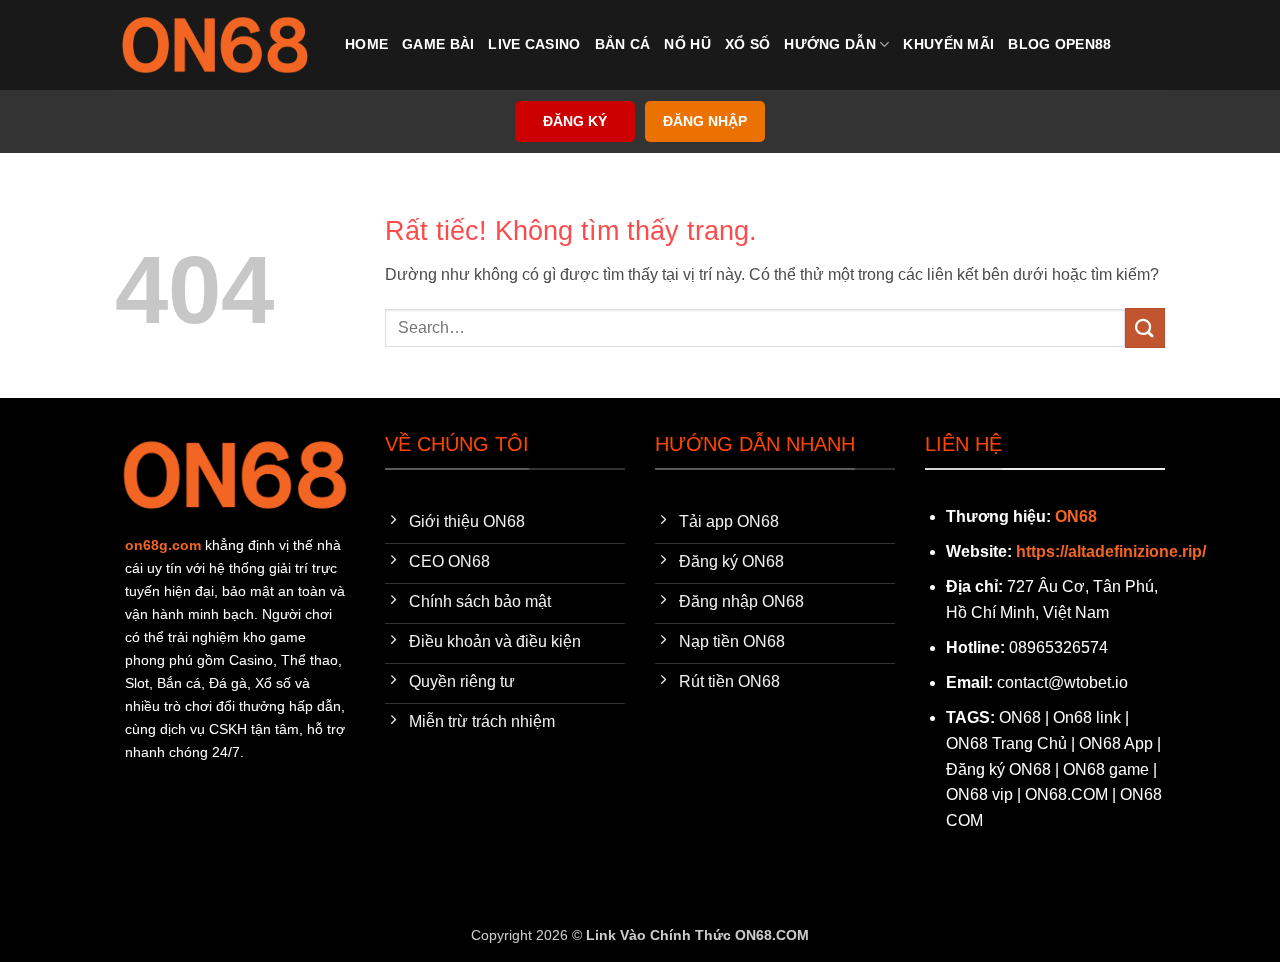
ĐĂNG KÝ (575, 121)
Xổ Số (747, 44)
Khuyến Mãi (948, 44)
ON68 (1076, 516)
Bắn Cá (623, 44)
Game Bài (438, 44)
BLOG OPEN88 (1059, 44)
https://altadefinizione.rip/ (1111, 551)
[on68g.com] (215, 45)
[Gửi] (1145, 327)
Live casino (534, 44)
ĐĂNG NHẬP (705, 121)
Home (366, 44)
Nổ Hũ (687, 44)
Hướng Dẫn (830, 44)
